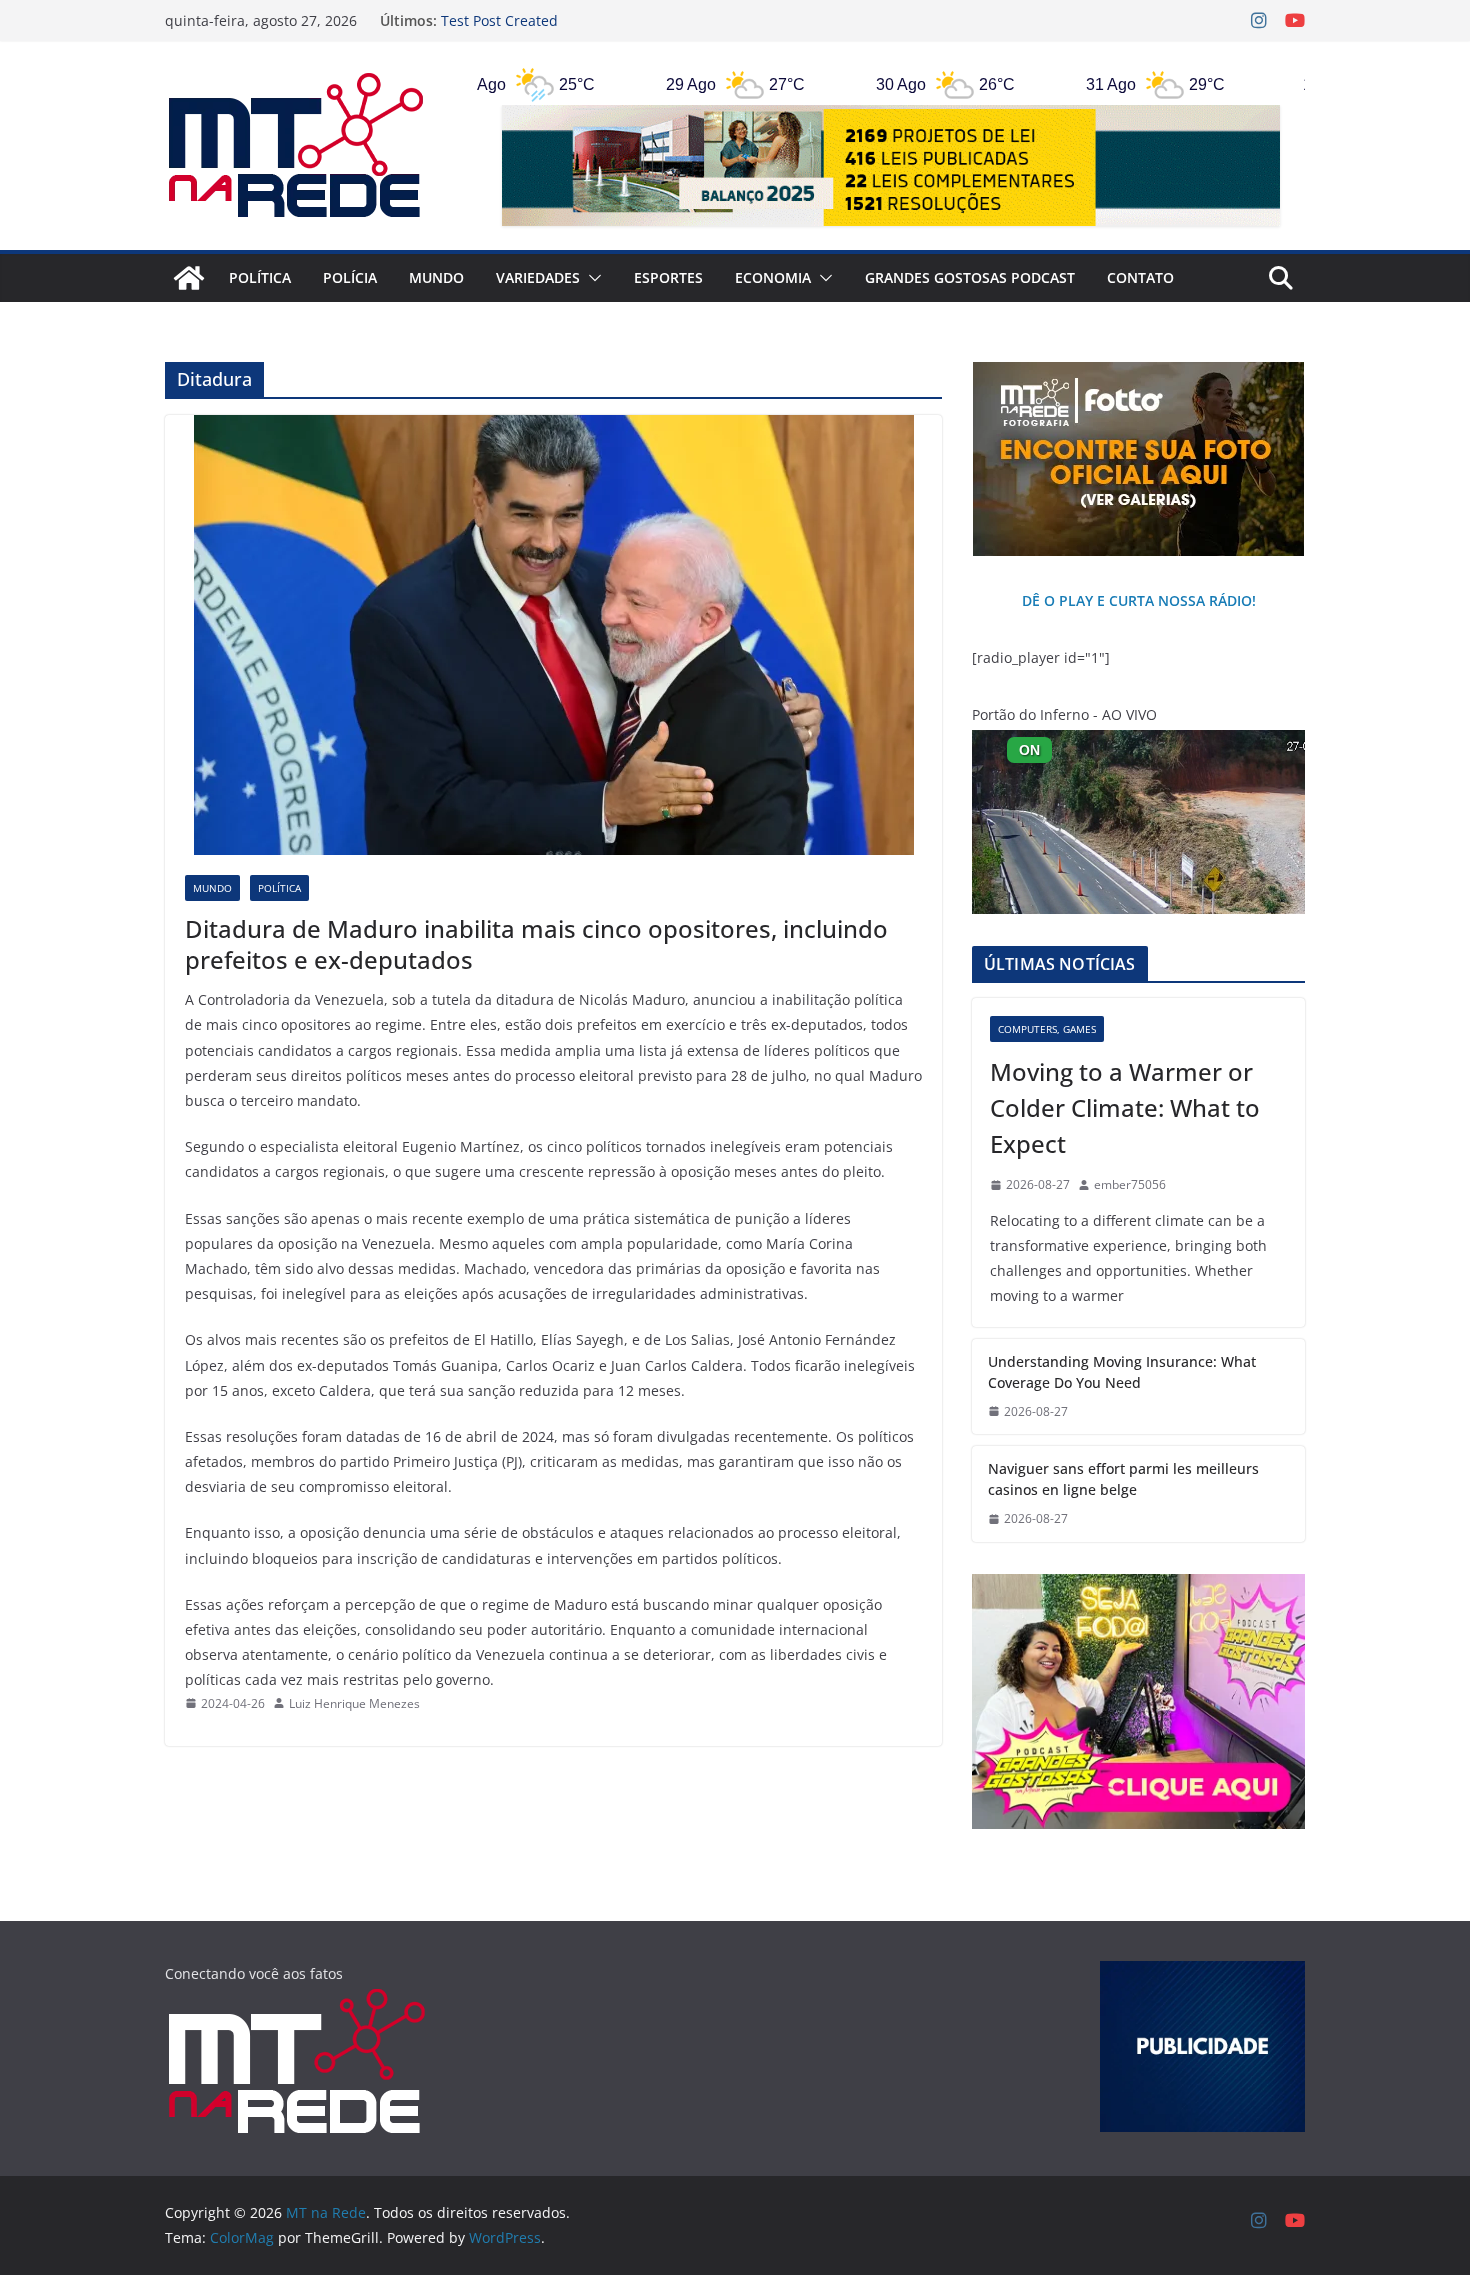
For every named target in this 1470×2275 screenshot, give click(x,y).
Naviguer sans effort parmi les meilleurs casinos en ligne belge (1123, 1479)
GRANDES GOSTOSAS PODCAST (970, 277)
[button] (591, 278)
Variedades (538, 277)
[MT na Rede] (189, 278)
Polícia (350, 277)
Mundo (436, 277)
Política (260, 277)
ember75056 (1130, 1184)
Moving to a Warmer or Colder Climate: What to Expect (1125, 1107)
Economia (773, 277)
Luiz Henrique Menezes (354, 1703)
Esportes (668, 277)
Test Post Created (499, 20)
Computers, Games (1047, 1029)
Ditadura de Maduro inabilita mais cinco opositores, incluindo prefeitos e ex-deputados (536, 944)
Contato (1140, 277)
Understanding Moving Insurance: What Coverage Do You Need (1122, 1372)
